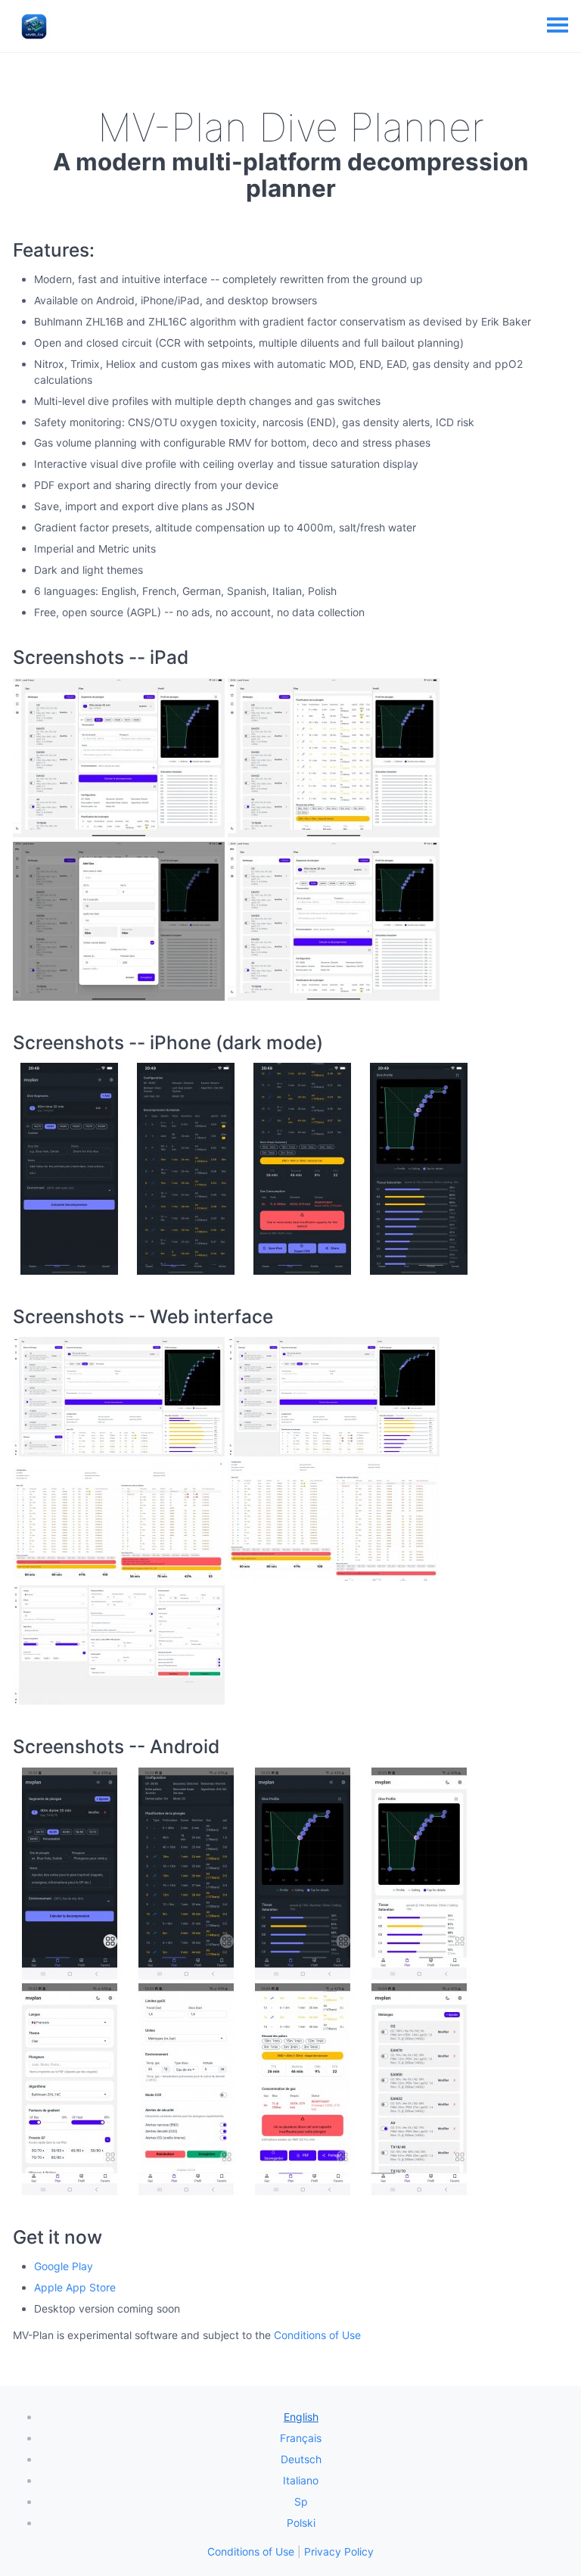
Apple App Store (75, 2287)
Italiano (301, 2480)
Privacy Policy (339, 2551)
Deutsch (301, 2459)
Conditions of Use (317, 2335)
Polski (301, 2523)
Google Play (64, 2266)
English (301, 2417)
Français (301, 2438)
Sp (301, 2501)
